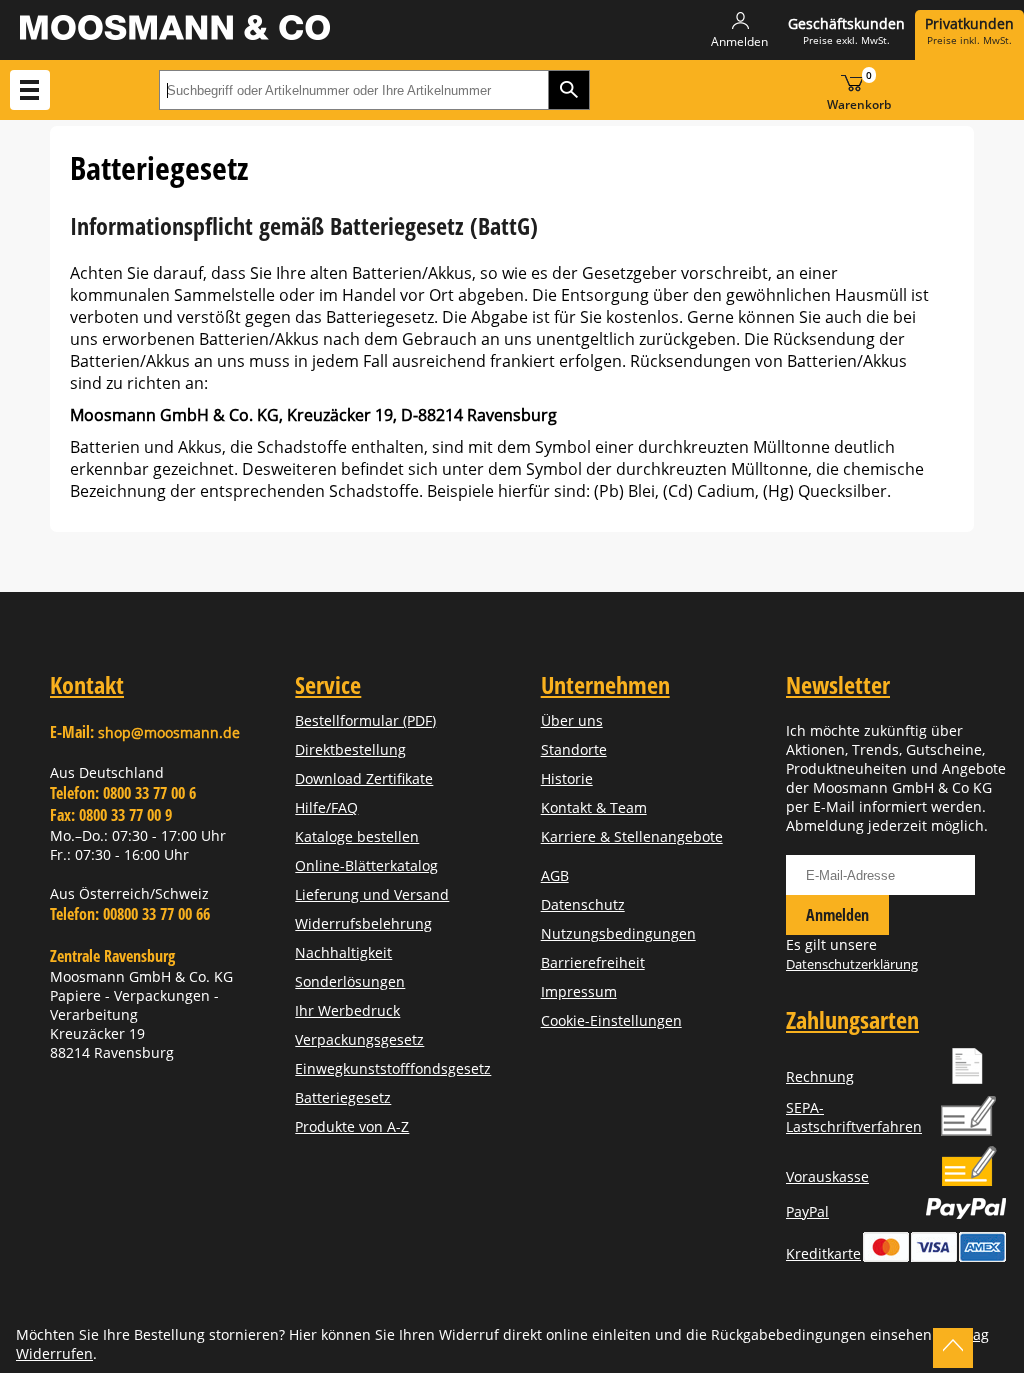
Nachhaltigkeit (343, 952)
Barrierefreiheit (593, 962)
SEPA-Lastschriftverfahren (854, 1117)
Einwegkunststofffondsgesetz (393, 1068)
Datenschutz (583, 904)
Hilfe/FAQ (326, 807)
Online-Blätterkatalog (366, 865)
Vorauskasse (827, 1176)
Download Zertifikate (364, 778)
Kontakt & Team (594, 807)
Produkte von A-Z (352, 1126)
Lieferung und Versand (372, 894)
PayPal (807, 1211)
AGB (555, 875)
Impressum (579, 991)
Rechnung (820, 1076)
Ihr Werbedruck (347, 1010)
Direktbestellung (350, 749)
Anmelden (837, 915)
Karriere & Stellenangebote (632, 836)
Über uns (572, 720)
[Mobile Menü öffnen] (30, 90)
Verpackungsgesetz (359, 1039)
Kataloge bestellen (357, 836)
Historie (567, 778)
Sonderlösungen (350, 981)
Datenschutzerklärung (852, 964)
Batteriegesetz (343, 1097)
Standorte (574, 749)
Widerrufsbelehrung (363, 923)
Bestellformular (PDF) (365, 720)
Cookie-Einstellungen (611, 1020)
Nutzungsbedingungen (618, 933)
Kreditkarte (823, 1253)
